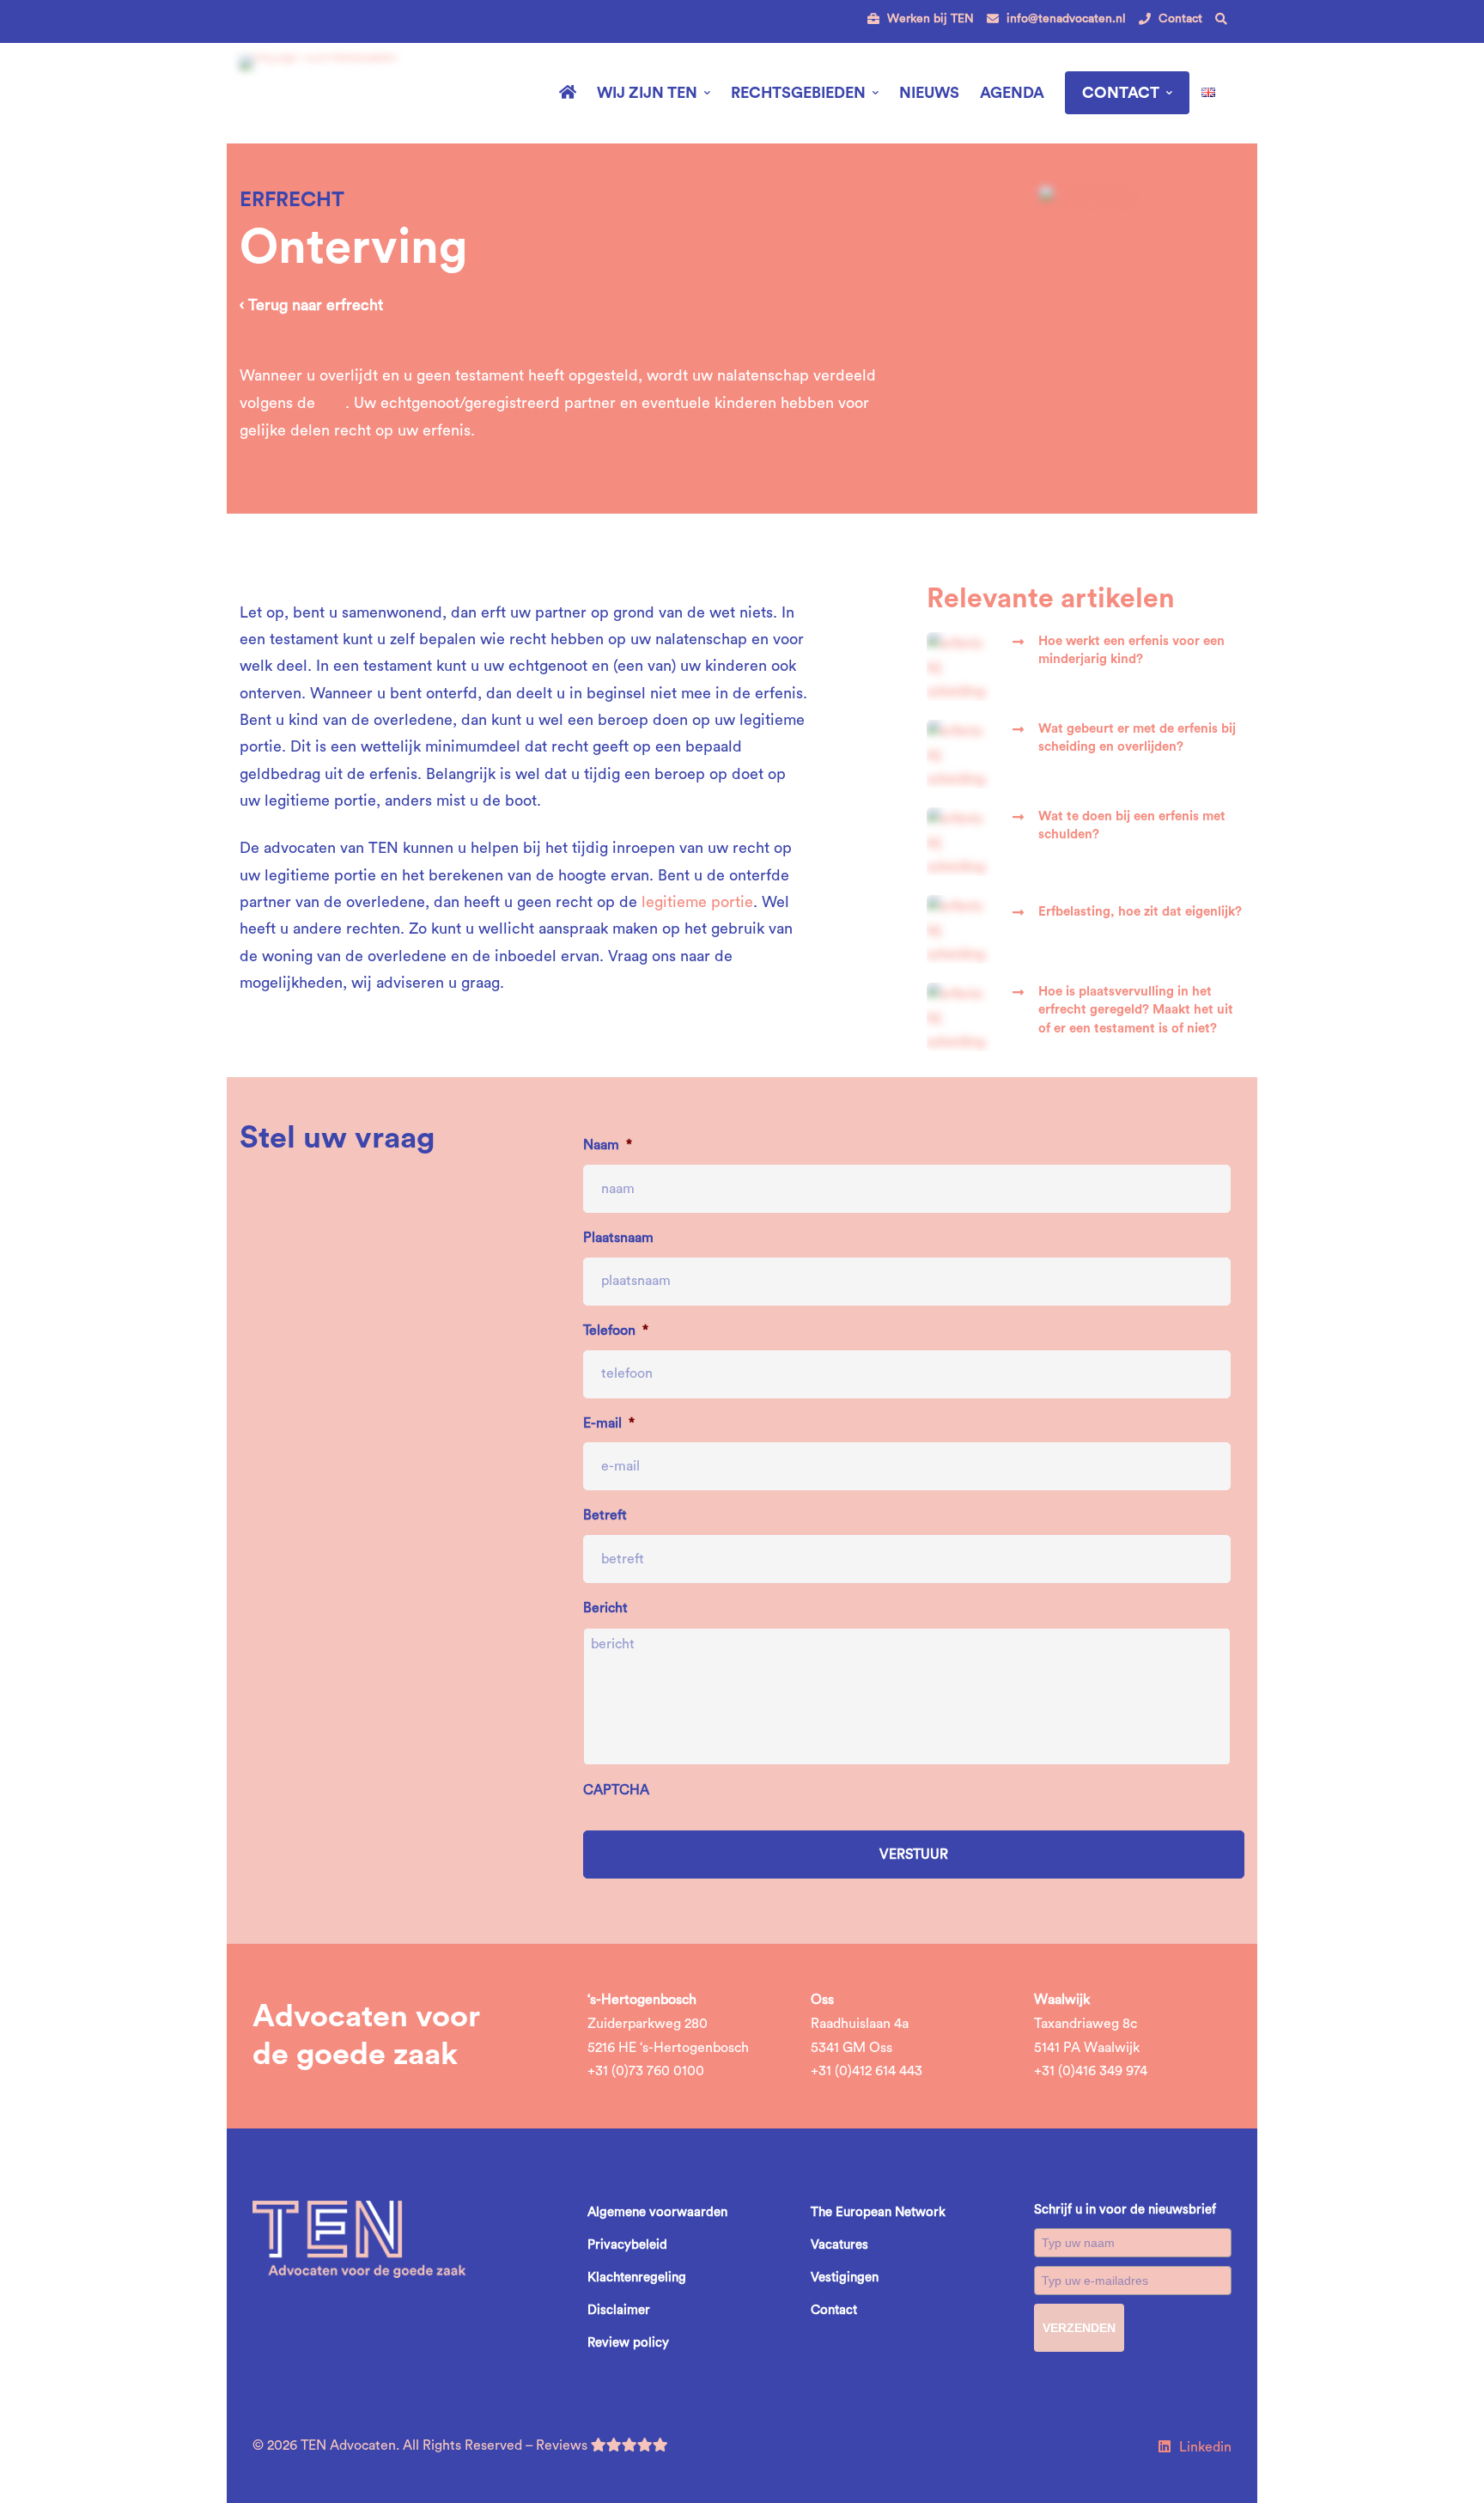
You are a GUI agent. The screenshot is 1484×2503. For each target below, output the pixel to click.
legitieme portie (697, 902)
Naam (608, 1145)
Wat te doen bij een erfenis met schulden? (1132, 825)
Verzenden (1079, 2328)
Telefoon (616, 1331)
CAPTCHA (616, 1790)
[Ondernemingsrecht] (1086, 198)
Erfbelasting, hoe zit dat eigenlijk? (1140, 912)
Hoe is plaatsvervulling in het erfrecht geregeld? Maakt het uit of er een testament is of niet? (1136, 1010)
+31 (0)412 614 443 (867, 2071)
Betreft (605, 1515)
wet (332, 403)
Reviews (563, 2445)
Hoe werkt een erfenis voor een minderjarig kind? (1131, 650)
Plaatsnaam (618, 1238)
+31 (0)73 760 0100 (646, 2071)
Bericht (605, 1608)
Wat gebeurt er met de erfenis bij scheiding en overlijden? (1137, 738)
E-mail (609, 1423)
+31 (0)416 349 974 (1091, 2071)
